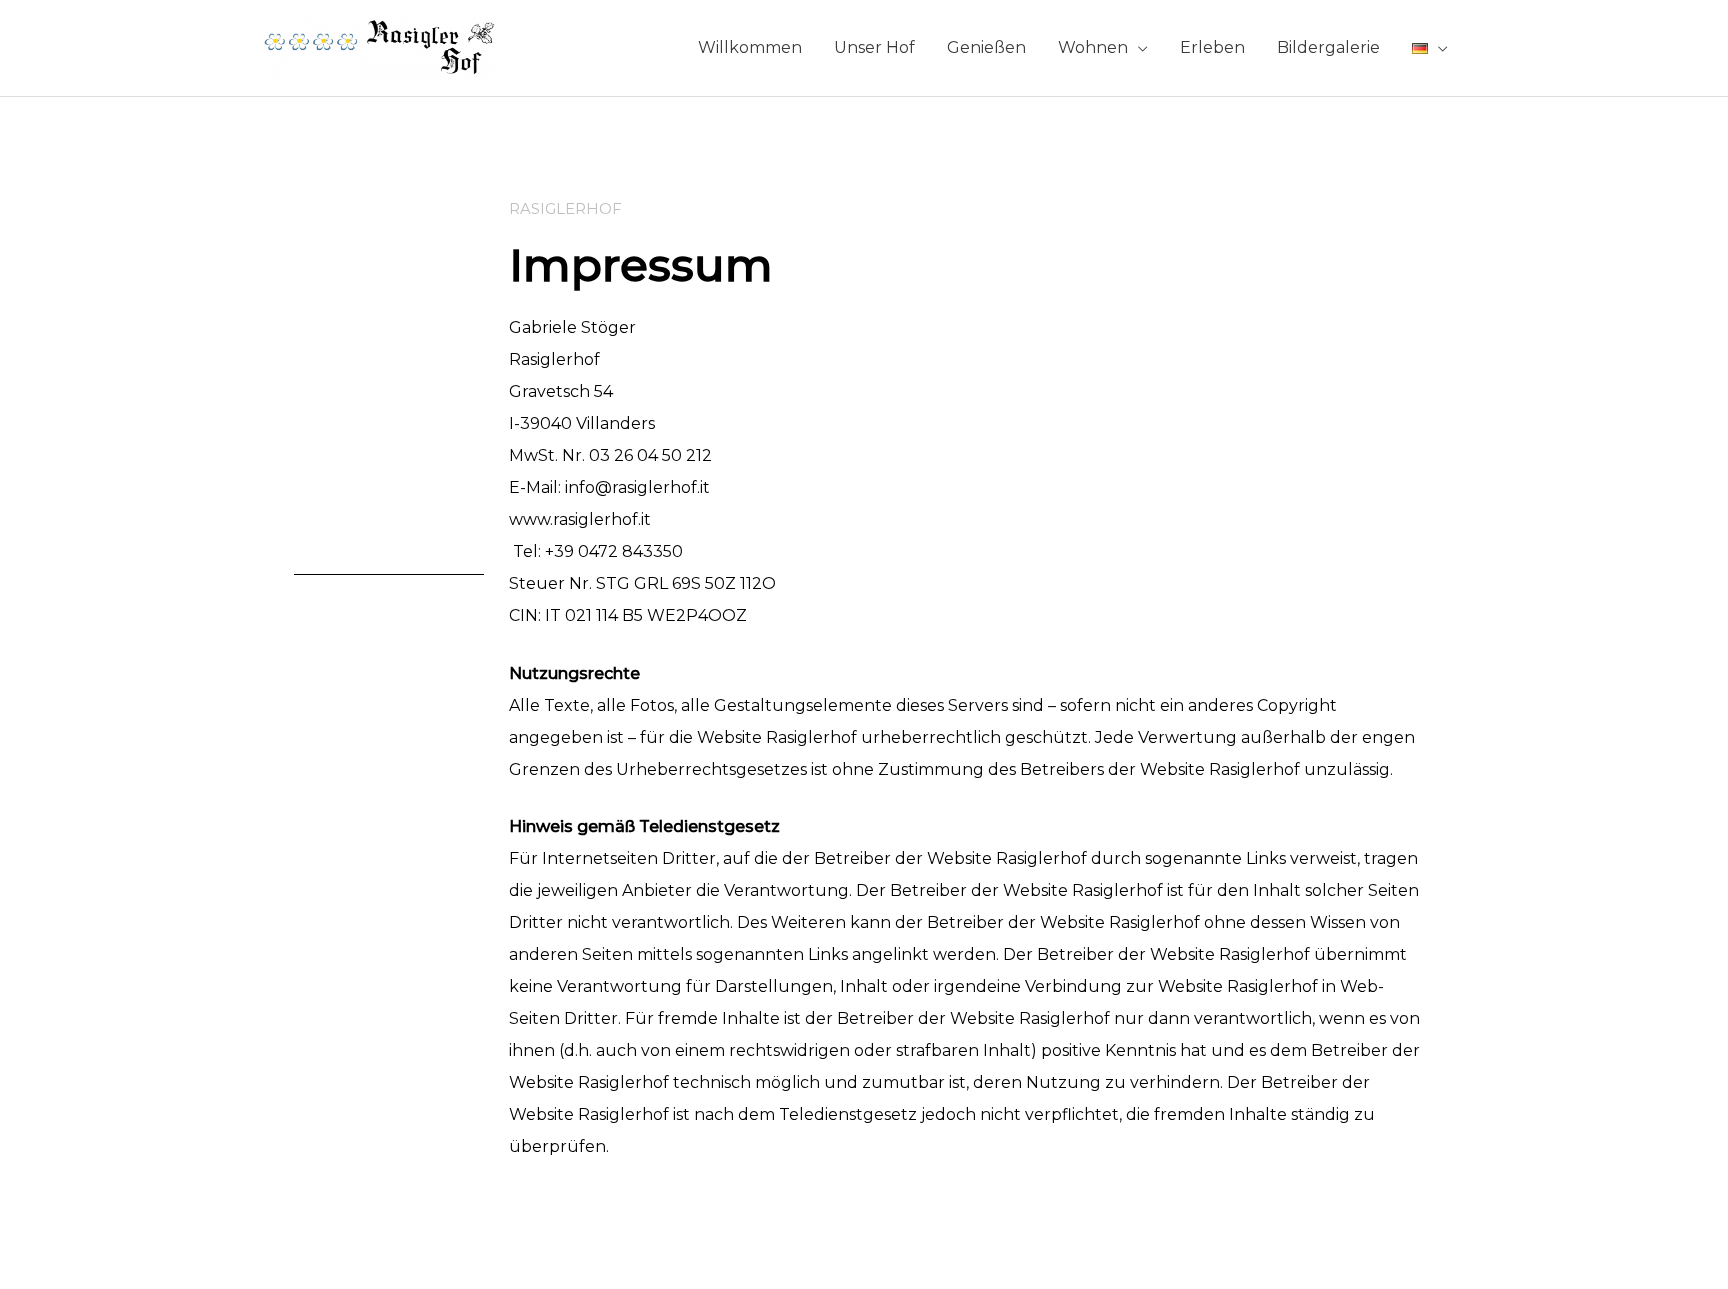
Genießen (986, 47)
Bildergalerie (1328, 47)
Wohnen (1093, 47)
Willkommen (750, 47)
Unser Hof (874, 47)
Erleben (1212, 47)
